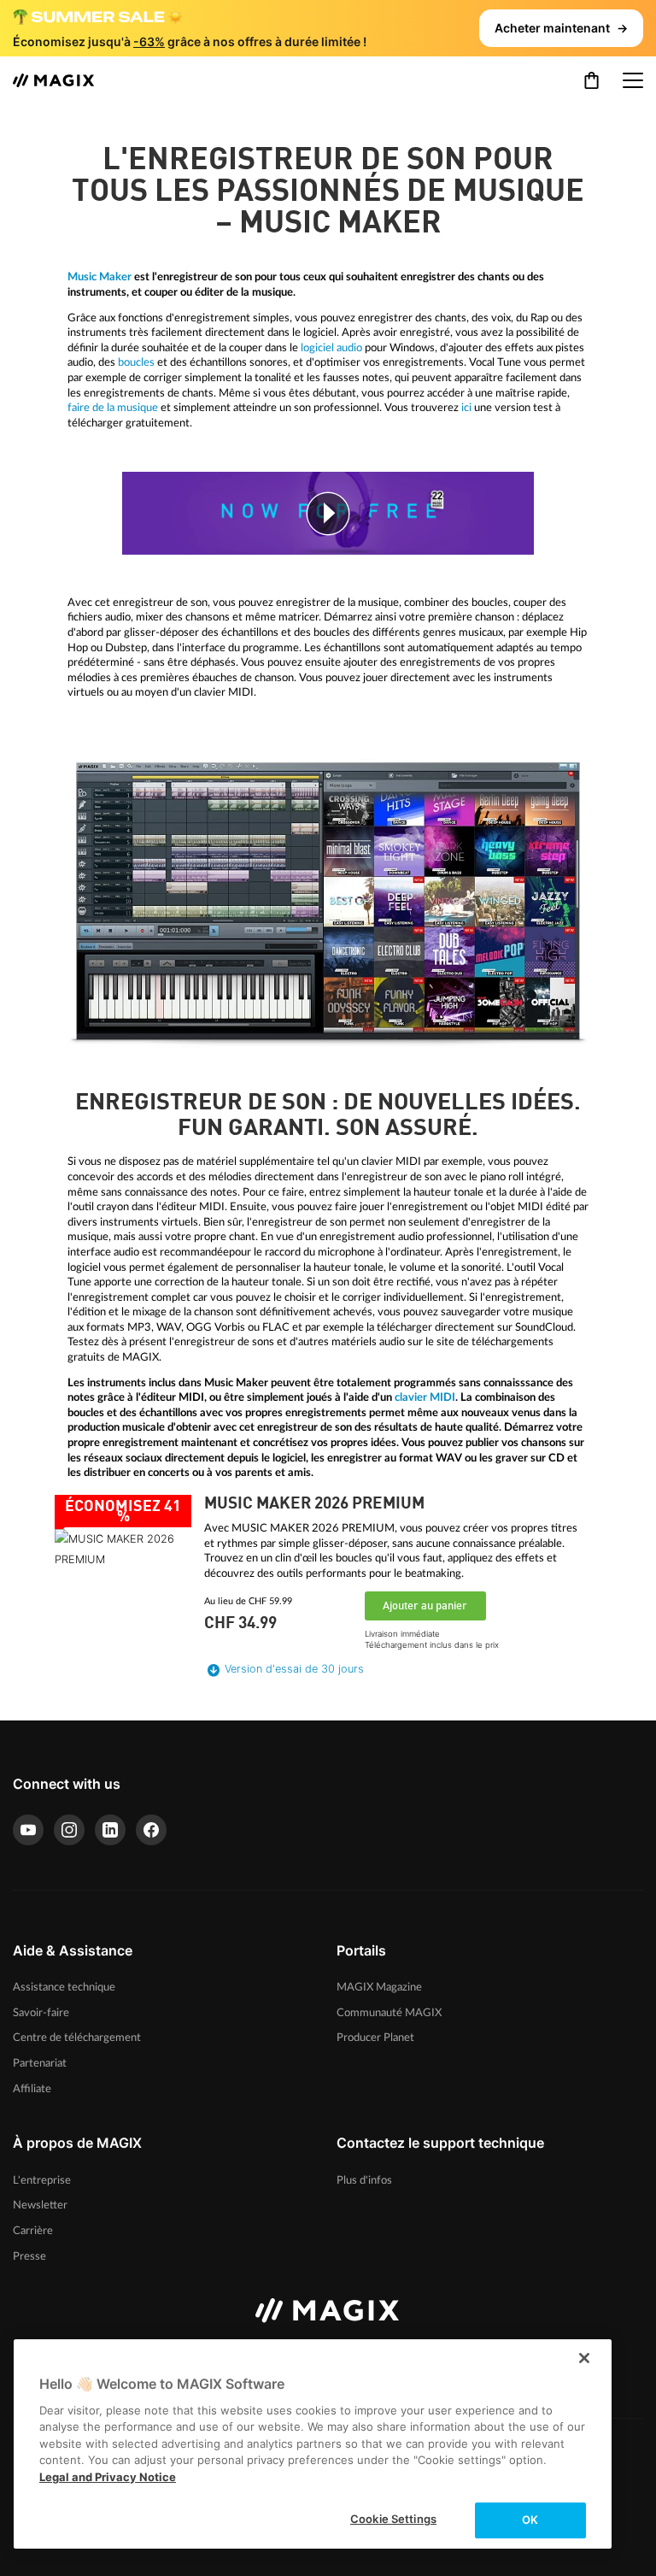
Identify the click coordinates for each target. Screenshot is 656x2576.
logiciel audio (331, 348)
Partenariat (40, 2063)
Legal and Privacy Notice (108, 2477)
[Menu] (633, 80)
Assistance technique (64, 1987)
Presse (29, 2256)
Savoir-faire (41, 2013)
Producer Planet (375, 2038)
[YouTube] (28, 1830)
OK (530, 2520)
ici (466, 408)
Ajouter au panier (425, 1606)
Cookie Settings (393, 2519)
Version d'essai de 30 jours (294, 1669)
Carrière (33, 2231)
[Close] (584, 2358)
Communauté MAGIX (389, 2013)
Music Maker (100, 277)
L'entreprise (42, 2180)
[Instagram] (69, 1830)
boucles (136, 362)
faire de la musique (113, 408)
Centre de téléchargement (77, 2038)
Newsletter (40, 2205)
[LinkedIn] (110, 1830)
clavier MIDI (425, 1397)
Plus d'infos (364, 2180)
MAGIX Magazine (379, 1987)
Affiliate (32, 2089)
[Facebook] (151, 1830)
